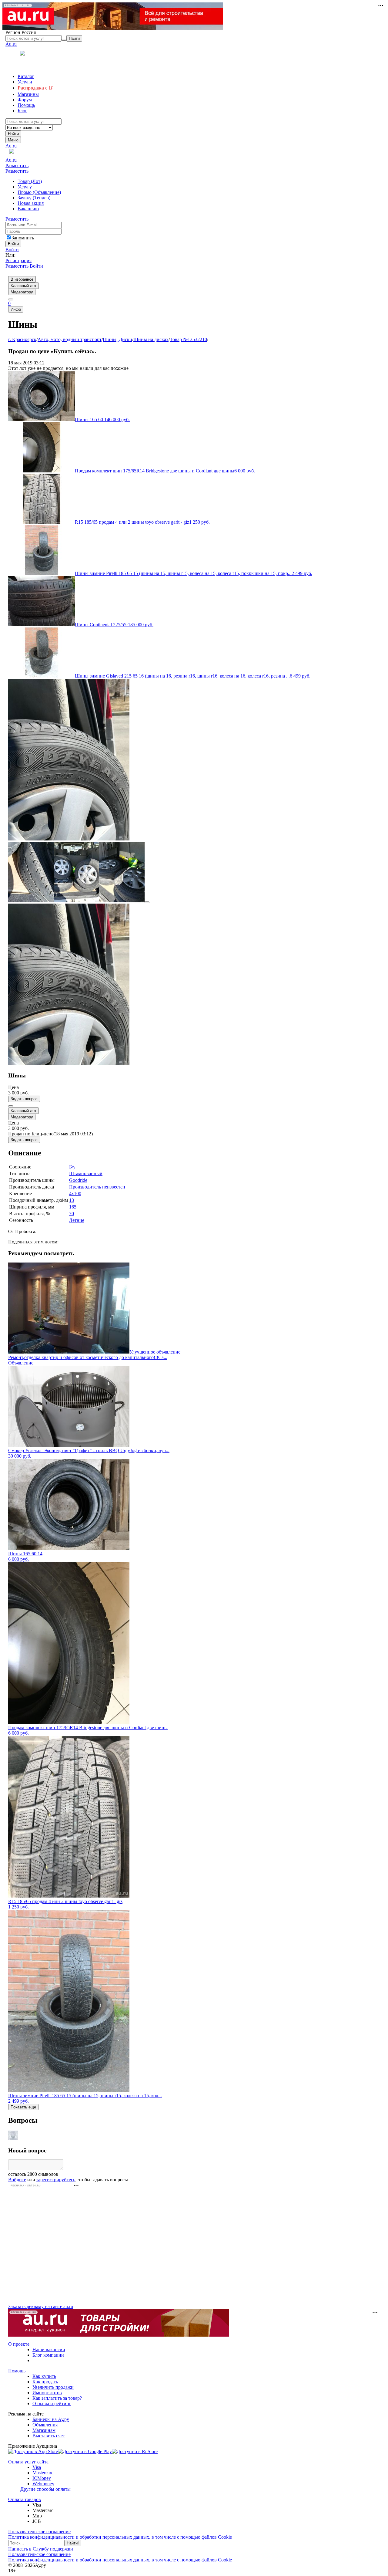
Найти (13, 134)
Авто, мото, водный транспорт (70, 339)
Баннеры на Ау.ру (51, 2419)
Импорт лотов (47, 2393)
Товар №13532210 (188, 339)
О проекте (19, 2344)
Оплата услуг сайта (28, 2462)
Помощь (17, 2371)
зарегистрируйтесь (56, 2180)
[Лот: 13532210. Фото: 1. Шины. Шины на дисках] (69, 839)
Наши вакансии (49, 2350)
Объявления (45, 2425)
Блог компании (48, 2355)
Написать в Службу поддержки (41, 2549)
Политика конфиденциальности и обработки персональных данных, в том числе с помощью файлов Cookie (120, 2537)
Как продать (45, 2382)
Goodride (78, 1180)
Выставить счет (49, 2436)
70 (72, 1214)
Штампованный (86, 1173)
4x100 (75, 1193)
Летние (77, 1220)
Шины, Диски (117, 339)
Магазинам (44, 2430)
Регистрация (18, 260)
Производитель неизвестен (97, 1187)
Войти (12, 250)
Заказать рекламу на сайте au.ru (41, 2306)
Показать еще (23, 2107)
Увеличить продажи (53, 2387)
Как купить (44, 2376)
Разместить (17, 166)
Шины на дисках (151, 339)
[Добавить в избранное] (11, 1106)
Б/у (72, 1167)
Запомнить (23, 238)
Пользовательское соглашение (39, 2532)
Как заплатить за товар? (57, 2398)
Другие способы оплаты (45, 2489)
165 (73, 1207)
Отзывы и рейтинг (52, 2404)
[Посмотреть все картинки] (147, 902)
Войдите (17, 2180)
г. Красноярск (22, 339)
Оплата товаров (25, 2499)
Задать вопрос (24, 1099)
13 (72, 1200)
